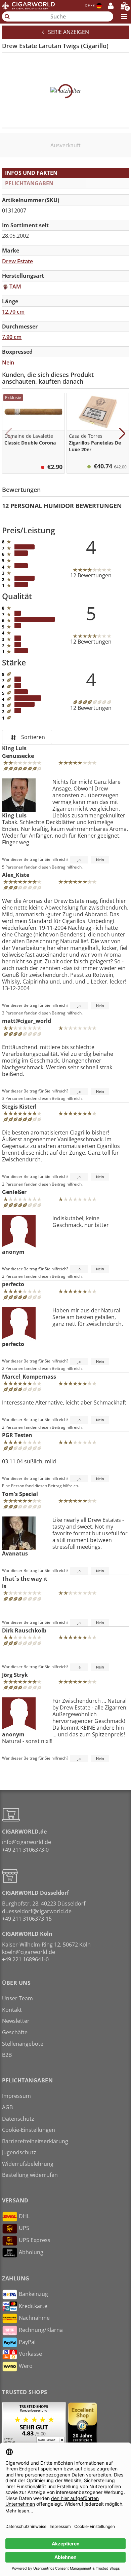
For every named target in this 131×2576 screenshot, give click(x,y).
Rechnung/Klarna (41, 2330)
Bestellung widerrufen (30, 2175)
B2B (7, 2055)
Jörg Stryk (15, 1675)
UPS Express (35, 2240)
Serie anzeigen (67, 32)
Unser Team (17, 1998)
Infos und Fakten (31, 173)
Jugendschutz (19, 2152)
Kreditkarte (33, 2306)
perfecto (13, 1284)
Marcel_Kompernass (29, 1377)
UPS (24, 2228)
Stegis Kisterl (19, 1107)
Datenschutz (18, 2119)
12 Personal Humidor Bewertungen (62, 506)
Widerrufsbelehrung (28, 2164)
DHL (24, 2216)
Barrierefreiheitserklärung (35, 2141)
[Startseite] (28, 6)
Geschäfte (15, 2032)
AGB (7, 2107)
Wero (26, 2366)
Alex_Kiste (16, 875)
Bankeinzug (33, 2294)
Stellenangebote (23, 2044)
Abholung (31, 2252)
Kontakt (12, 2010)
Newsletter (16, 2021)
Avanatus (15, 1553)
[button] (9, 433)
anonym (13, 1252)
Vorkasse (30, 2354)
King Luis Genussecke (18, 752)
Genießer (14, 1192)
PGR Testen (17, 1435)
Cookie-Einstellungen (29, 2130)
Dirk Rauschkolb (24, 1630)
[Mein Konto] (111, 6)
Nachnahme (34, 2318)
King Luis (14, 815)
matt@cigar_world (27, 1021)
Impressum (16, 2096)
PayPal (27, 2342)
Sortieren (32, 737)
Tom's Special (20, 1494)
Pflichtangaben (29, 183)
